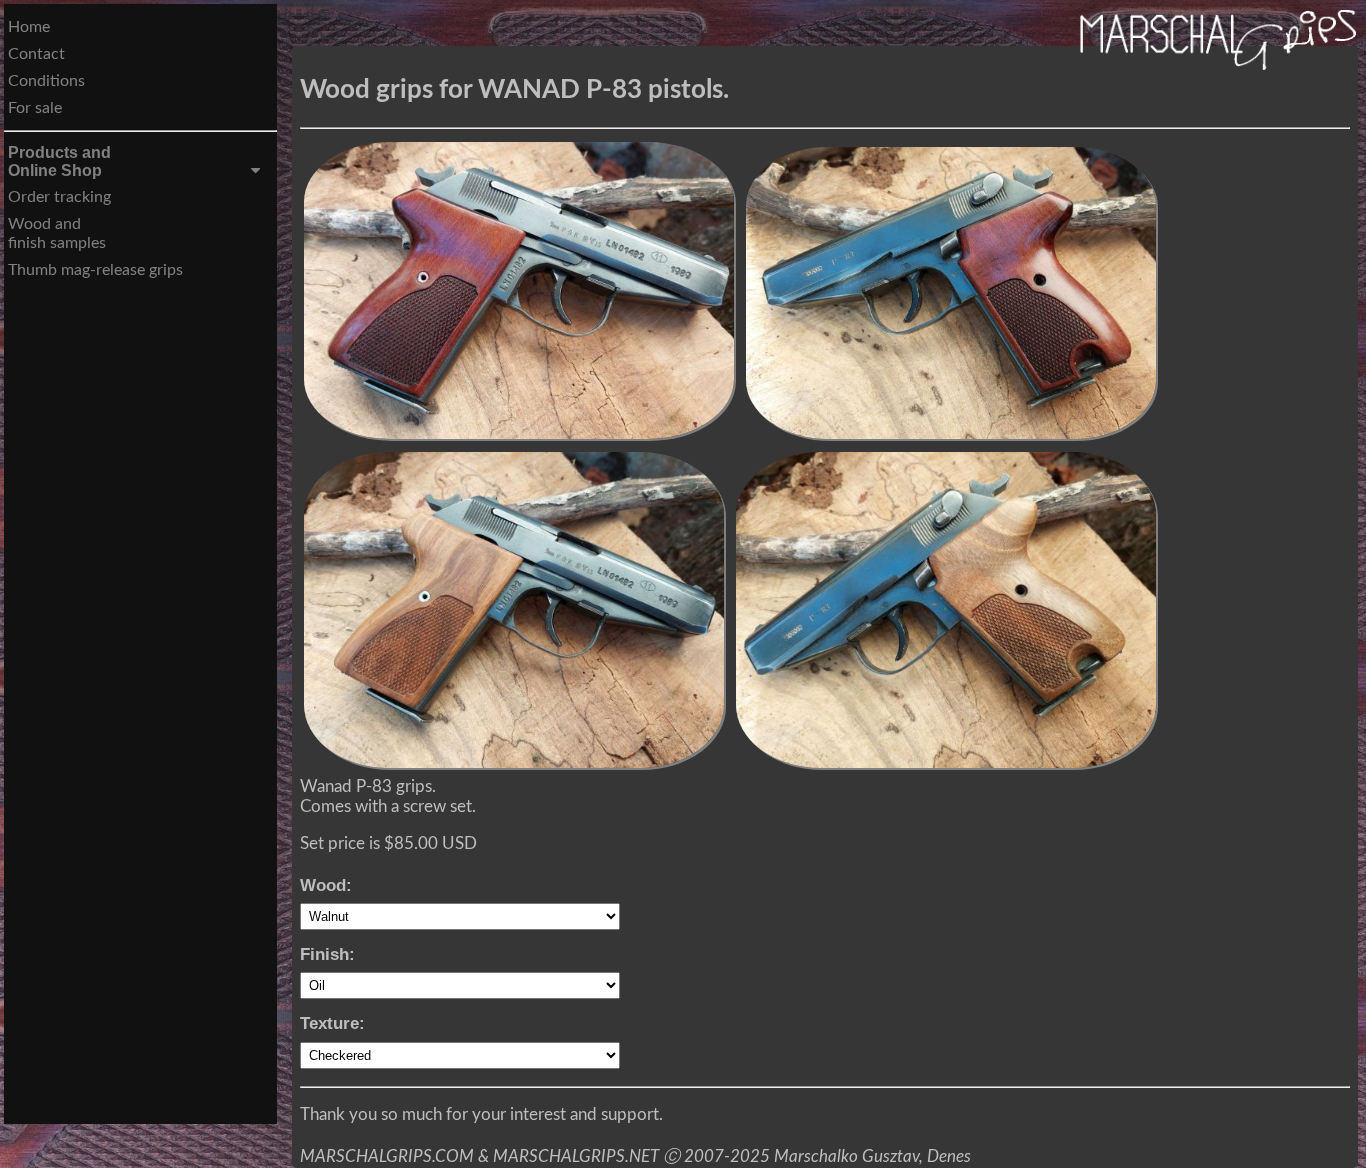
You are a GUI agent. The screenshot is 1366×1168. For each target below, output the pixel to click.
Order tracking (59, 197)
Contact (36, 54)
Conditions (46, 81)
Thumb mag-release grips (95, 270)
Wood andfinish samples (57, 233)
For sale (35, 108)
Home (29, 27)
